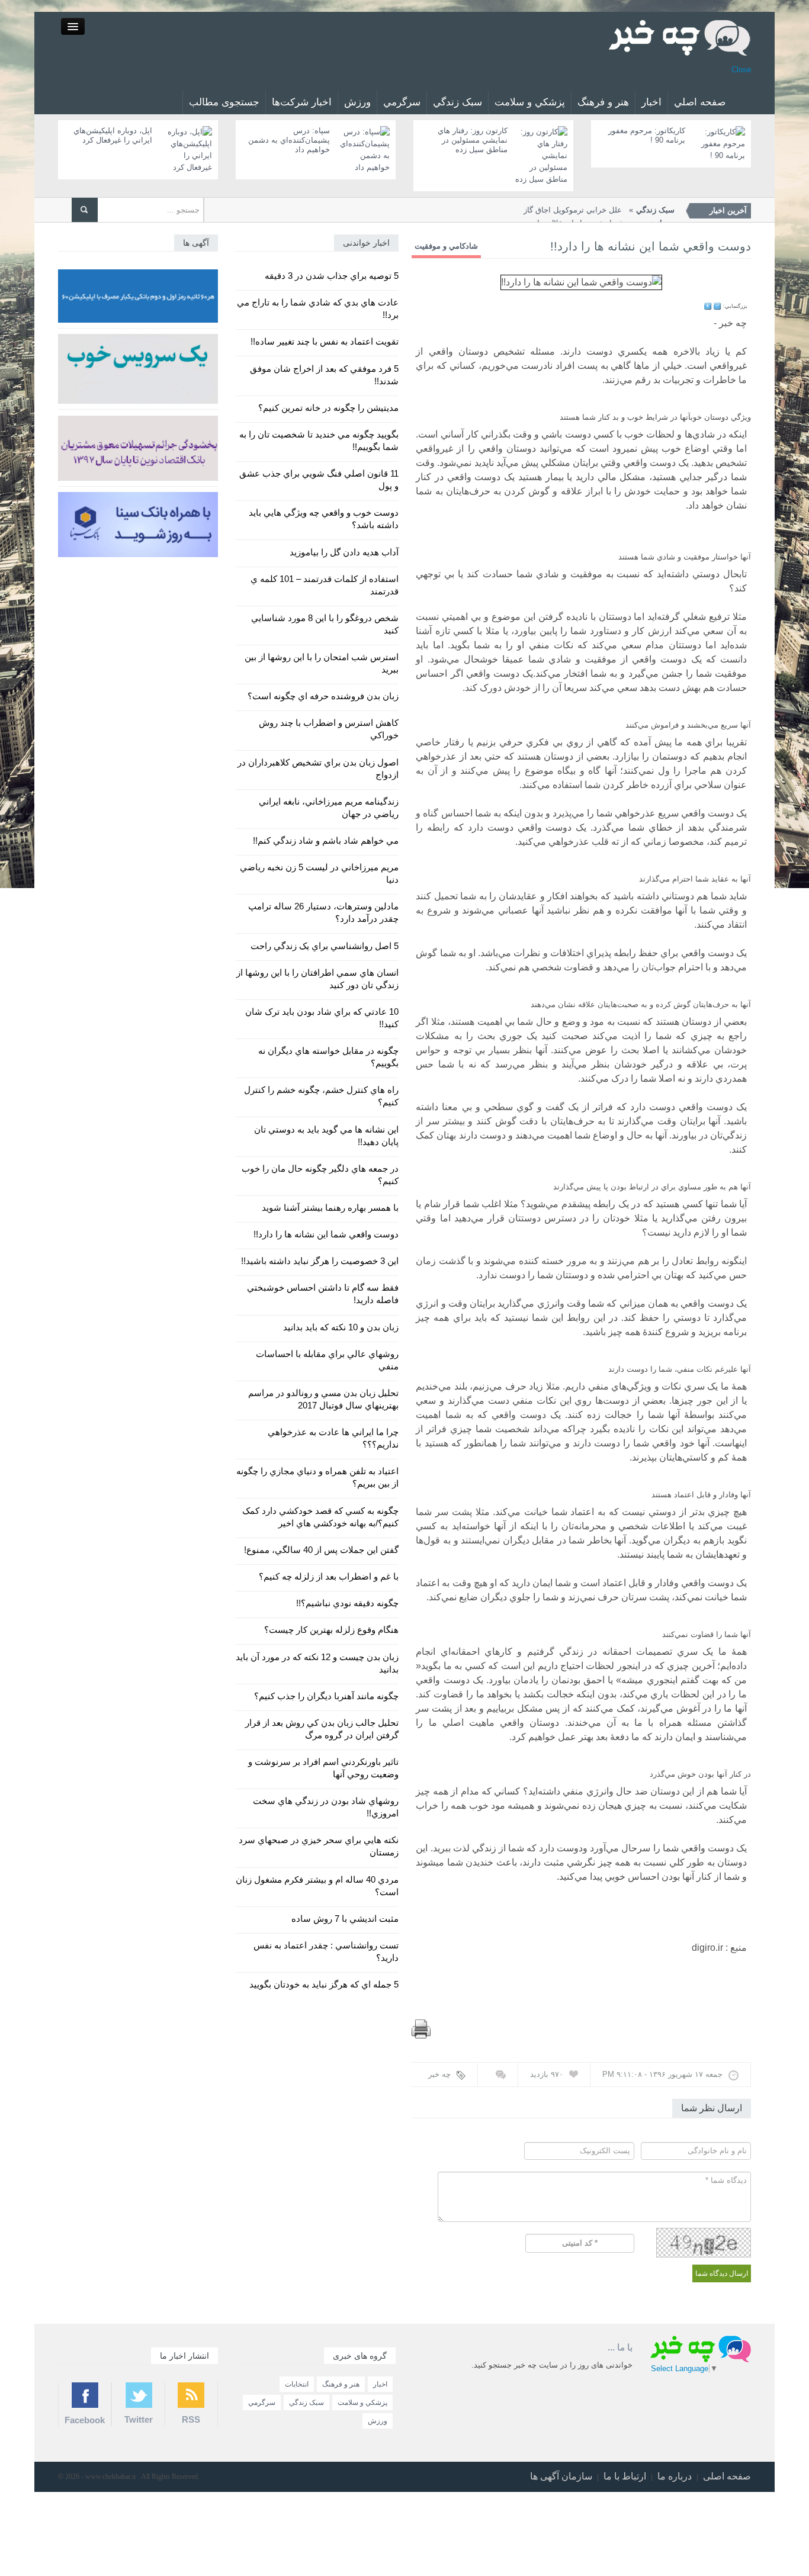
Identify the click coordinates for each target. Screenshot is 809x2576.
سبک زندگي (458, 102)
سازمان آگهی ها (561, 2476)
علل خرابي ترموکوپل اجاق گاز (599, 210)
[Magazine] (680, 37)
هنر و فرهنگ (603, 102)
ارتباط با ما (625, 2476)
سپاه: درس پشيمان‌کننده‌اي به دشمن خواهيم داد (289, 140)
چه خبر (439, 2074)
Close (741, 70)
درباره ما (675, 2476)
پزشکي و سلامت (530, 102)
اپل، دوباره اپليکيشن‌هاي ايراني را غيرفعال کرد (113, 135)
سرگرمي (402, 102)
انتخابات (297, 2384)
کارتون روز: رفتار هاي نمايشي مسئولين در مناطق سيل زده (473, 140)
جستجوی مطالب (224, 102)
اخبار (651, 102)
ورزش (357, 102)
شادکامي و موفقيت (446, 246)
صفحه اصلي (700, 102)
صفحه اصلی (727, 2476)
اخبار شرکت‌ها (302, 102)
